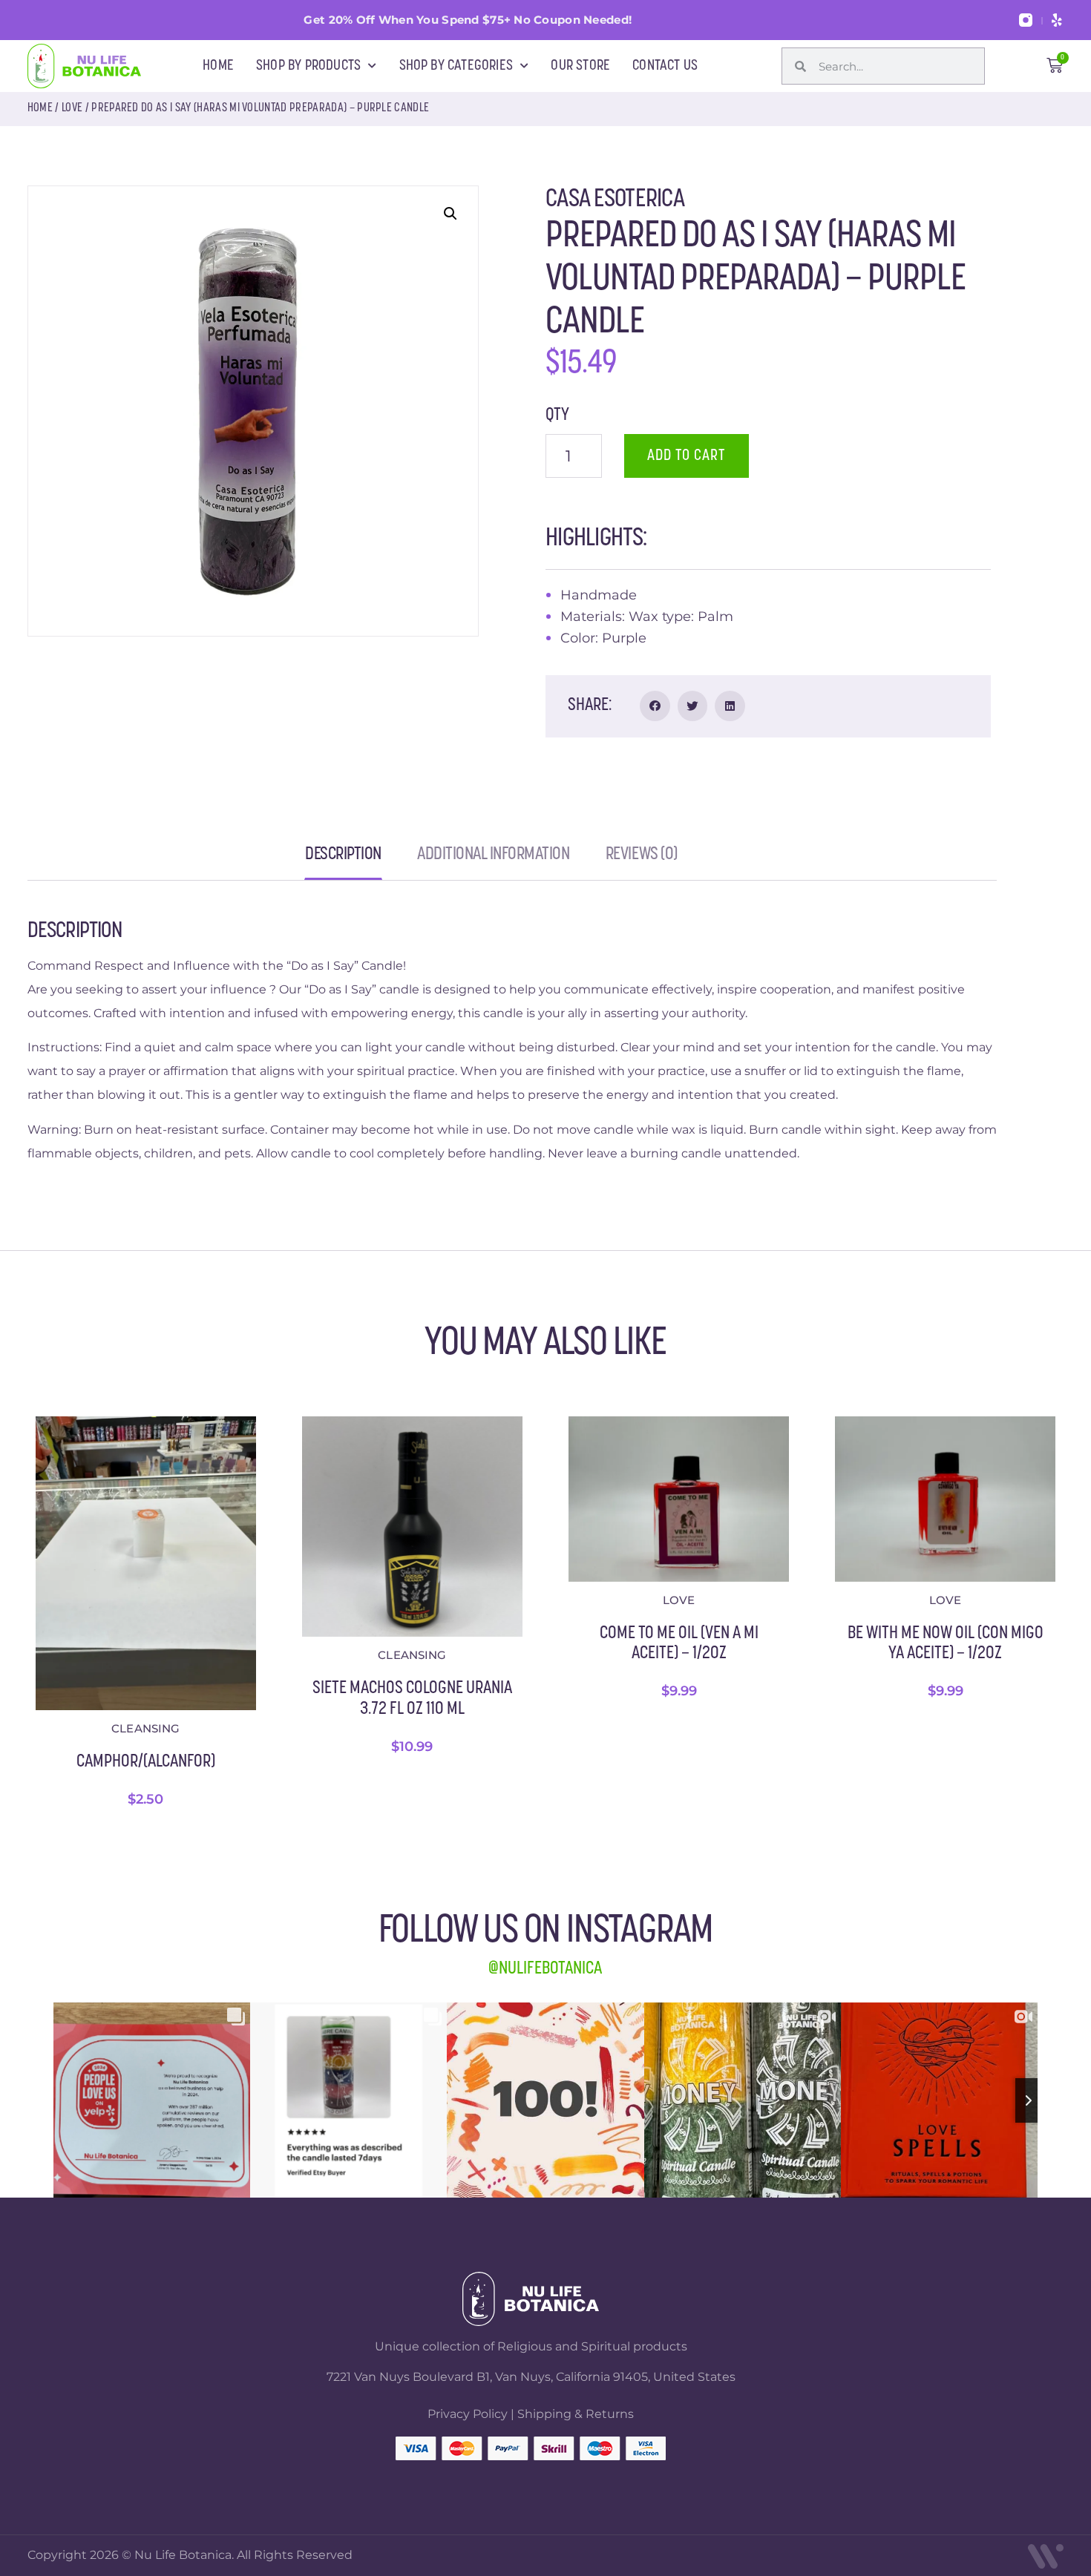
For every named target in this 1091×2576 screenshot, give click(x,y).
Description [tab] (343, 859)
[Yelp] (1057, 20)
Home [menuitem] (218, 66)
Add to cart (686, 456)
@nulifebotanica (545, 1969)
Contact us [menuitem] (665, 66)
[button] (451, 214)
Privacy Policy (468, 2414)
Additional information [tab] (493, 859)
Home (40, 108)
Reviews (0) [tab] (642, 859)
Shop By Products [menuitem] (308, 66)
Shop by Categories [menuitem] (456, 66)
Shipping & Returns (576, 2414)
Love (72, 108)
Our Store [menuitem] (580, 66)
